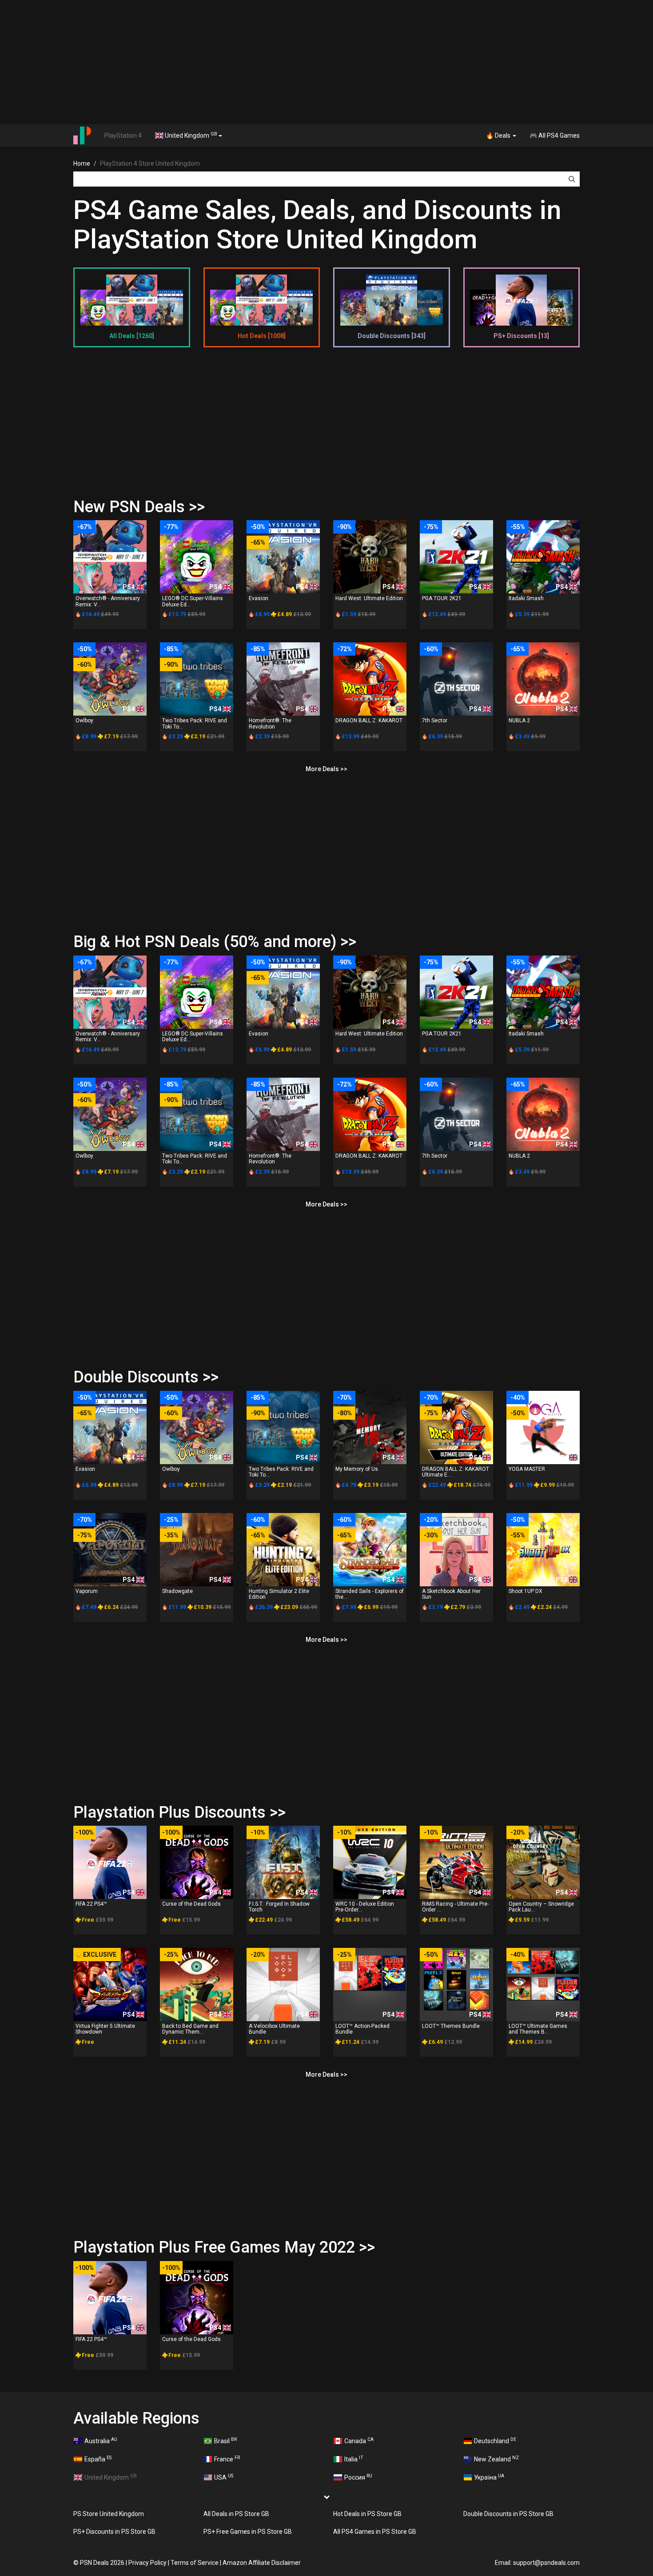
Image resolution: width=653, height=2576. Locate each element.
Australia (101, 2441)
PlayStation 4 (123, 135)
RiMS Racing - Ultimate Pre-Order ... (455, 1907)
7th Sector (435, 721)
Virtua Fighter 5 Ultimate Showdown (105, 2029)
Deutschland (495, 2441)
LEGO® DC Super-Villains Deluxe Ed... (193, 601)
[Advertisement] (326, 62)
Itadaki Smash (526, 598)
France (227, 2459)
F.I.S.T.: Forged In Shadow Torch (279, 1907)
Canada (359, 2441)
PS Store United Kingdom (109, 2514)
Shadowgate (177, 1591)
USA (224, 2477)
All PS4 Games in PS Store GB (375, 2532)
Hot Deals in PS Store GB (367, 2514)
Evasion (259, 598)
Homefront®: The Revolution (270, 723)
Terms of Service (195, 2563)
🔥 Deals (499, 135)
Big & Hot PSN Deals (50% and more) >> (215, 942)
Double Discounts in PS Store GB (508, 2514)
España (98, 2459)
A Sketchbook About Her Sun (451, 1594)
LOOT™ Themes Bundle (451, 2026)
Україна (489, 2477)
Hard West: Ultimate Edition (369, 598)
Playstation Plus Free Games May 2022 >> (224, 2247)
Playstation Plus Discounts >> (179, 1812)
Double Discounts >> (146, 1377)
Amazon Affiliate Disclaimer (262, 2563)
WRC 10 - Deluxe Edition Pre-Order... (365, 1907)
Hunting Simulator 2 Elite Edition (279, 1594)
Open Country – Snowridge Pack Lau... (541, 1907)
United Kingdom (190, 135)
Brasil (225, 2441)
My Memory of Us (357, 1469)
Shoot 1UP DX (526, 1591)
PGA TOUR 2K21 (442, 598)
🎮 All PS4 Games (555, 135)
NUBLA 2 (519, 721)
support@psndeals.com (546, 2563)
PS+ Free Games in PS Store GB (248, 2532)
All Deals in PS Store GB (236, 2514)
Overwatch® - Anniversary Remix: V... (108, 601)
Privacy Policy (147, 2563)
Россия (358, 2477)
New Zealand (496, 2459)
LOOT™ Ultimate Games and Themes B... (538, 2029)
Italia (354, 2459)
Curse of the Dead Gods (191, 1904)
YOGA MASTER (527, 1469)
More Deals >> (326, 769)
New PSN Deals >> (139, 507)
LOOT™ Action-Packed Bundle (362, 2029)
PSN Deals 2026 (102, 2563)
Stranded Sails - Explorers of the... (370, 1594)
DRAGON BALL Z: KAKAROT (369, 721)
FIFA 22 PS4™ (91, 1904)
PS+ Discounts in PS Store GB (114, 2532)
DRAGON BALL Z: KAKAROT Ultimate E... (456, 1472)
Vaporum (87, 1591)
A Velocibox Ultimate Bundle (274, 2029)
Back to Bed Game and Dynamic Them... (190, 2029)
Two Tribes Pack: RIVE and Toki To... (195, 723)
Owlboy (84, 721)
